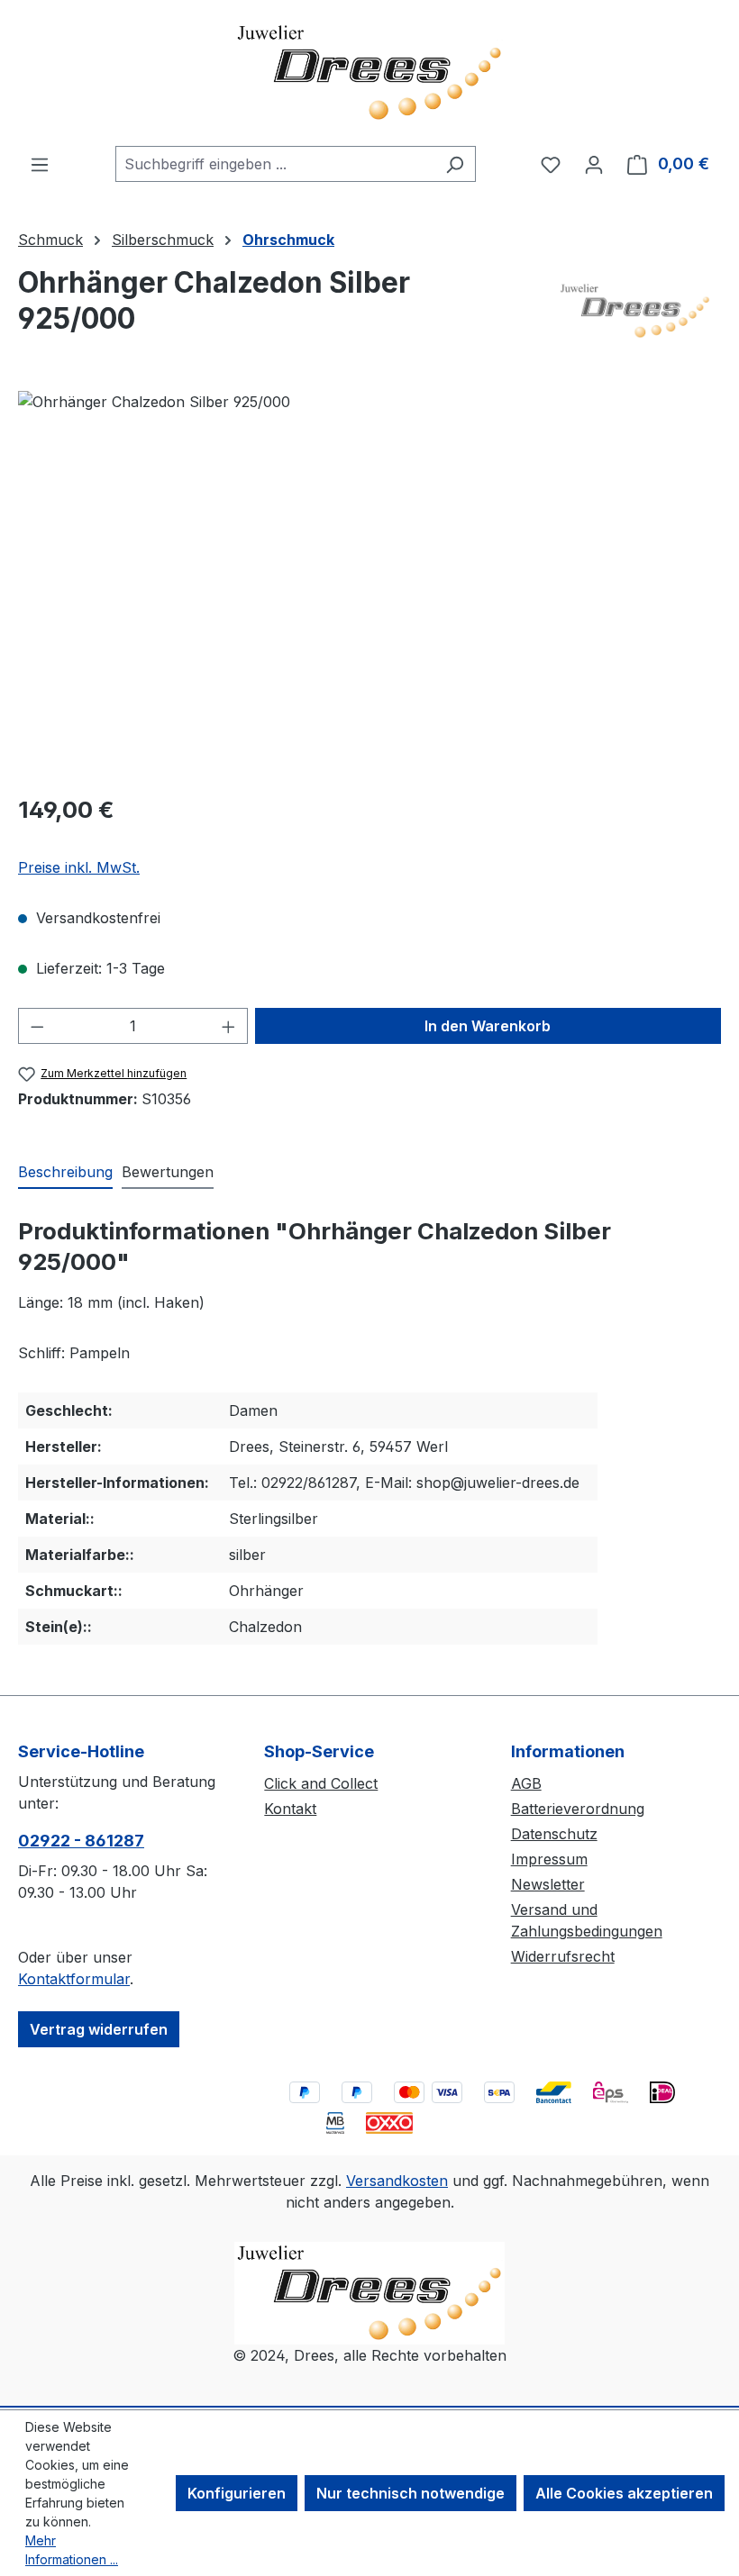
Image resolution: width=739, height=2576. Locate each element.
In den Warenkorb (488, 1026)
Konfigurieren (237, 2493)
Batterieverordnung (578, 1809)
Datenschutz (554, 1834)
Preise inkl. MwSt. (79, 867)
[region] (369, 585)
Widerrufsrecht (563, 1956)
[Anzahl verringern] (37, 1026)
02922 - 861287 (81, 1841)
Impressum (549, 1859)
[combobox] (275, 164)
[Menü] (40, 164)
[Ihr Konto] (594, 164)
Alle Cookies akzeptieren (624, 2493)
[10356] (369, 585)
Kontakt (290, 1809)
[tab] (65, 1173)
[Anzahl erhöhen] (229, 1026)
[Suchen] (455, 164)
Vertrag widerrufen (99, 2029)
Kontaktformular (74, 1979)
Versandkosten (397, 2181)
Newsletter (548, 1884)
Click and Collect (321, 1783)
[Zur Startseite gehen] (369, 73)
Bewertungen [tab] (168, 1172)
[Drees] (636, 310)
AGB (526, 1783)
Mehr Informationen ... (72, 2550)
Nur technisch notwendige (411, 2493)
